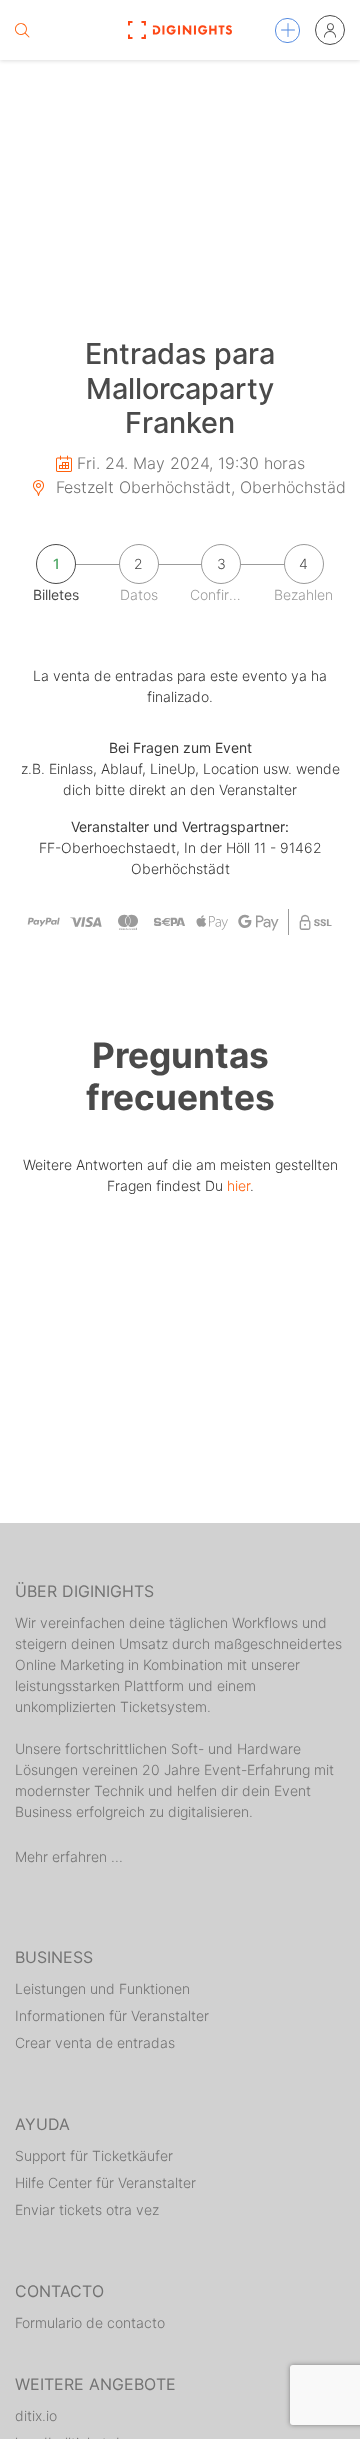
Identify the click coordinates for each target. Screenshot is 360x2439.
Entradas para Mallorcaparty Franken (180, 388)
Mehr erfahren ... (69, 1856)
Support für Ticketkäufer (94, 2155)
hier (238, 1185)
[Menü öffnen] (287, 30)
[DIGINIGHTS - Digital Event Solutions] (179, 30)
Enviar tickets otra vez (87, 2209)
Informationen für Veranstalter (112, 2015)
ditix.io (36, 2415)
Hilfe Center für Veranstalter (105, 2182)
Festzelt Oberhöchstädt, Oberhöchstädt (201, 487)
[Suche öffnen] (22, 30)
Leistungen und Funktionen (102, 1988)
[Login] (330, 30)
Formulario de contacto (90, 2322)
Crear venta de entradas (95, 2042)
